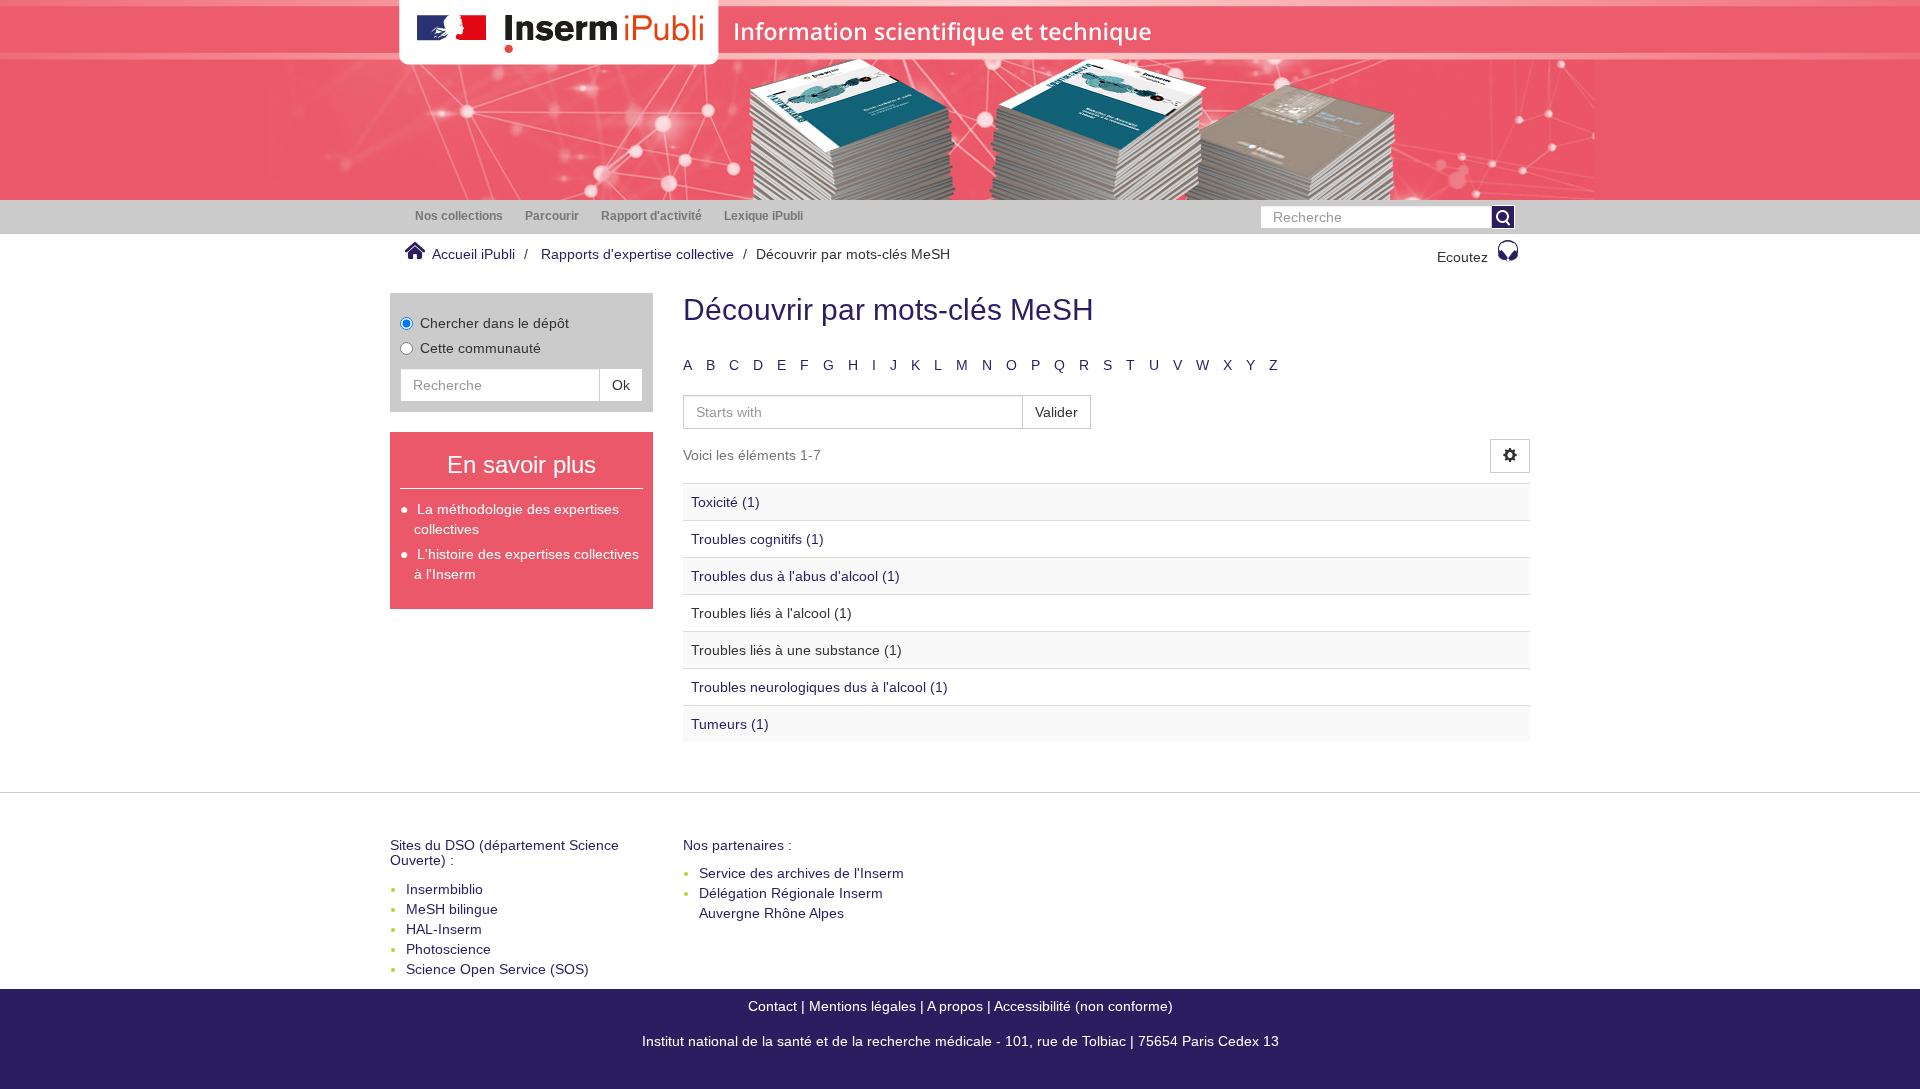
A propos (955, 1006)
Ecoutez (1462, 257)
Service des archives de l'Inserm (801, 873)
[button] (459, 216)
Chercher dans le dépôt (494, 323)
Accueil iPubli (473, 254)
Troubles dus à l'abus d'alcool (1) (795, 576)
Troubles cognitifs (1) (757, 539)
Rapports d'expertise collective (637, 254)
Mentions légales (862, 1006)
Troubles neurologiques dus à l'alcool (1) (819, 687)
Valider (1056, 412)
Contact (772, 1006)
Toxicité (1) (725, 502)
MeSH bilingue (452, 909)
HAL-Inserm (444, 929)
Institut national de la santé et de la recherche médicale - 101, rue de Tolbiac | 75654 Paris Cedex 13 (960, 1041)
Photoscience (448, 949)
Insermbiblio (444, 889)
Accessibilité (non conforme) (1083, 1006)
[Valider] (1503, 217)
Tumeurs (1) (730, 724)
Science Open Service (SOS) (497, 969)
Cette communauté (480, 348)
